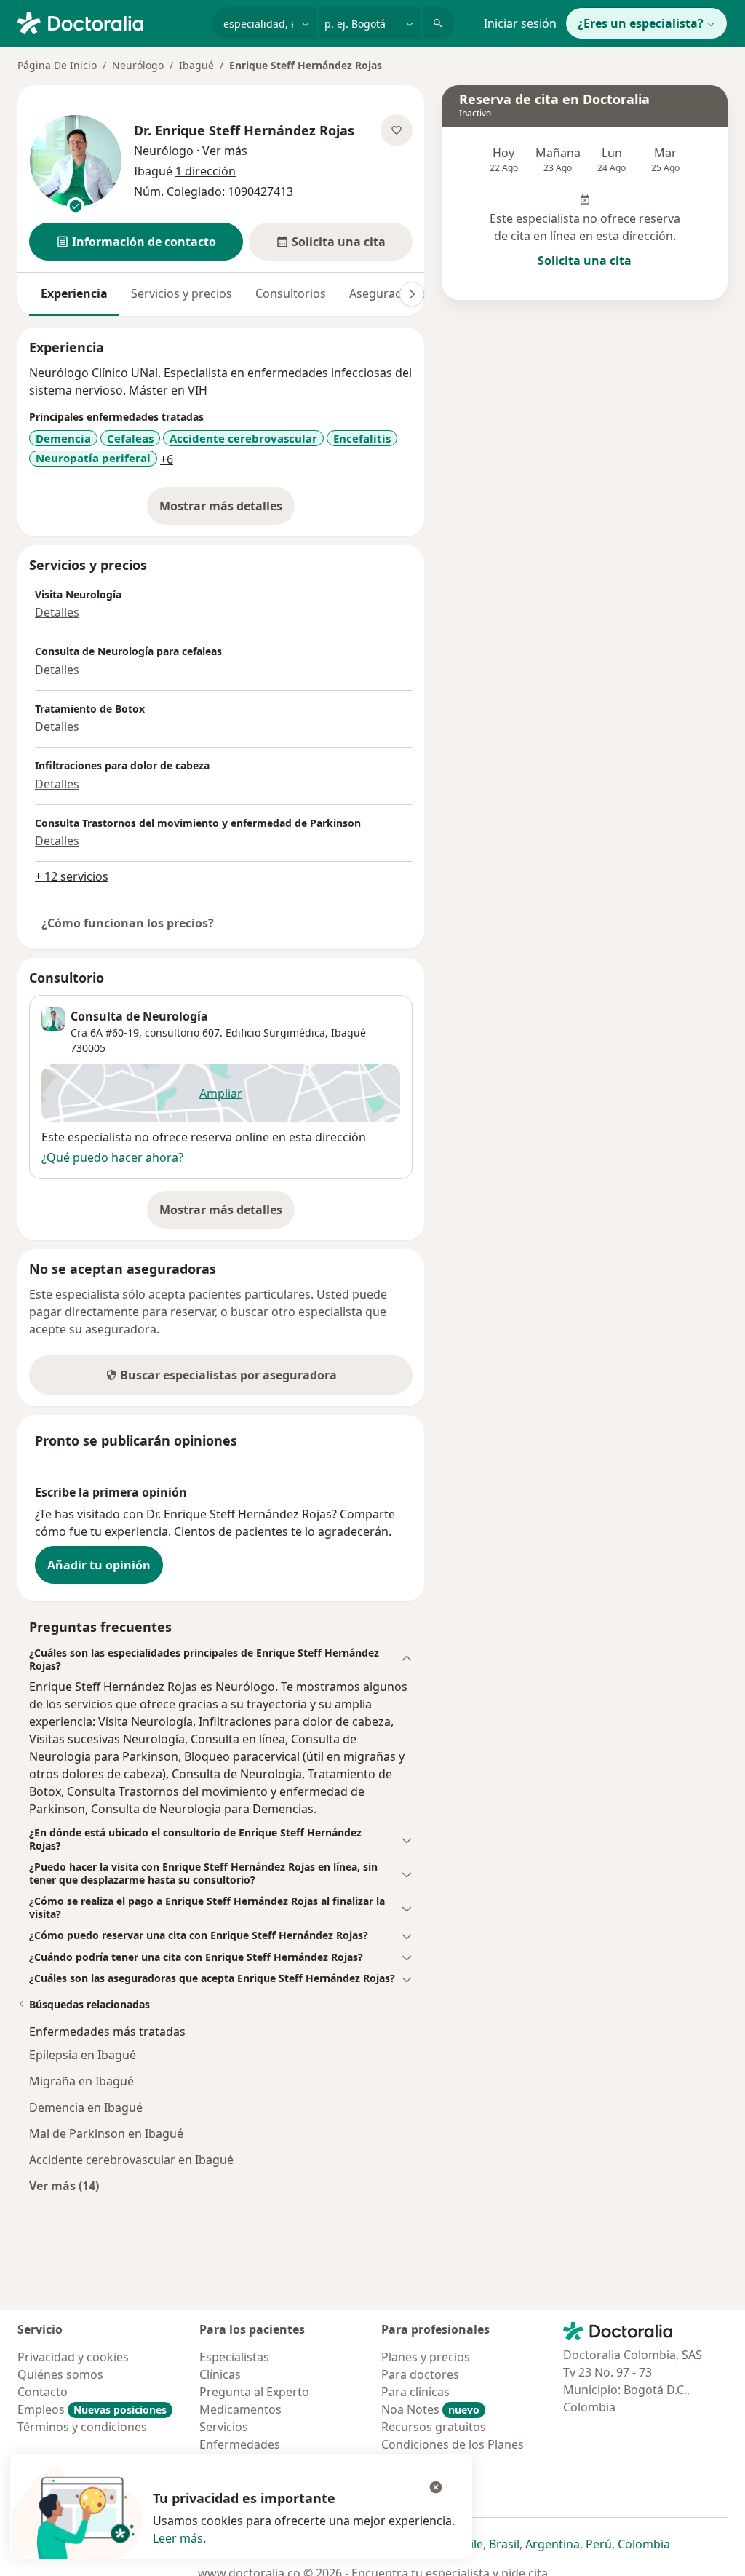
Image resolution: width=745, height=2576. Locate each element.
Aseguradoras (388, 293)
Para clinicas (415, 2392)
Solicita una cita (585, 261)
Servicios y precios (182, 293)
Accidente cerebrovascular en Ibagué (131, 2160)
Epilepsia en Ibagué (83, 2055)
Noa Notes (430, 2409)
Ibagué (196, 65)
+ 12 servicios (72, 876)
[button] (136, 242)
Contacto (43, 2392)
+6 (167, 459)
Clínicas (220, 2374)
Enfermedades (240, 2444)
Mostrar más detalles (227, 510)
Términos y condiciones (82, 2427)
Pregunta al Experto (254, 2392)
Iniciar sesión (520, 23)
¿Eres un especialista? (641, 23)
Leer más (178, 2538)
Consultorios (291, 293)
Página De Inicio (57, 65)
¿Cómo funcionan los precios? (128, 923)
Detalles (57, 612)
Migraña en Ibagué (81, 2081)
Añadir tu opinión (99, 1565)
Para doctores (420, 2374)
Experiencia (74, 293)
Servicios (224, 2427)
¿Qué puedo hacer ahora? (112, 1157)
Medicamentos (240, 2409)
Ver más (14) (64, 2185)
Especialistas (234, 2357)
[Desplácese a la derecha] (412, 294)
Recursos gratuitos (434, 2427)
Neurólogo (138, 65)
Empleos (92, 2409)
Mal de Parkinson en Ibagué (106, 2133)
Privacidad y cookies (73, 2357)
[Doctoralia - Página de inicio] (109, 22)
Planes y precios (426, 2357)
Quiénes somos (60, 2374)
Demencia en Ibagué (86, 2107)
